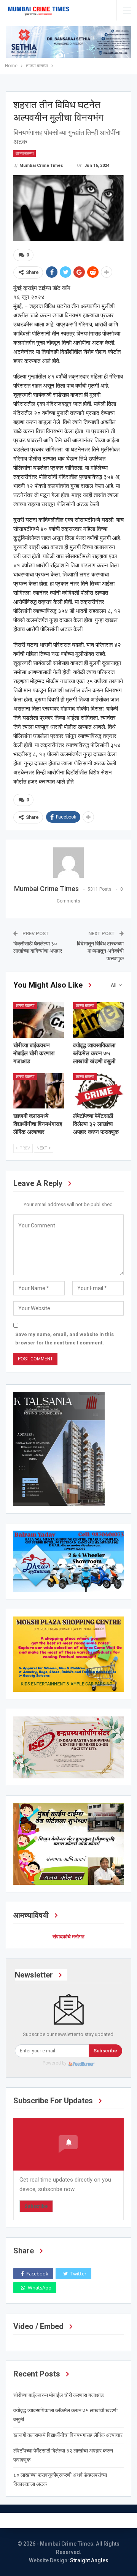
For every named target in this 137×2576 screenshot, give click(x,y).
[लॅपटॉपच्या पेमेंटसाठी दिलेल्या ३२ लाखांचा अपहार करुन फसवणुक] (98, 1091)
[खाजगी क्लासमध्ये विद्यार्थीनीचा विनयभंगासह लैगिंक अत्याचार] (39, 1091)
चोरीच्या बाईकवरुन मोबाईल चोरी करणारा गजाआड (59, 2395)
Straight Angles (89, 2560)
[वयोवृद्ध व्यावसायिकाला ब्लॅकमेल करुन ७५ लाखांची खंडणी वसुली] (98, 1020)
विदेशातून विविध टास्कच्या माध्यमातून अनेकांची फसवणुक (100, 951)
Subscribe (105, 2051)
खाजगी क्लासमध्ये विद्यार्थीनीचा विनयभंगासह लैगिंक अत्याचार (68, 2435)
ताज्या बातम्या (25, 153)
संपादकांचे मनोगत (68, 1936)
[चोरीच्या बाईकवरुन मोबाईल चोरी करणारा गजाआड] (39, 1020)
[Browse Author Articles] (68, 863)
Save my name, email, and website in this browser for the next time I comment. (65, 1339)
